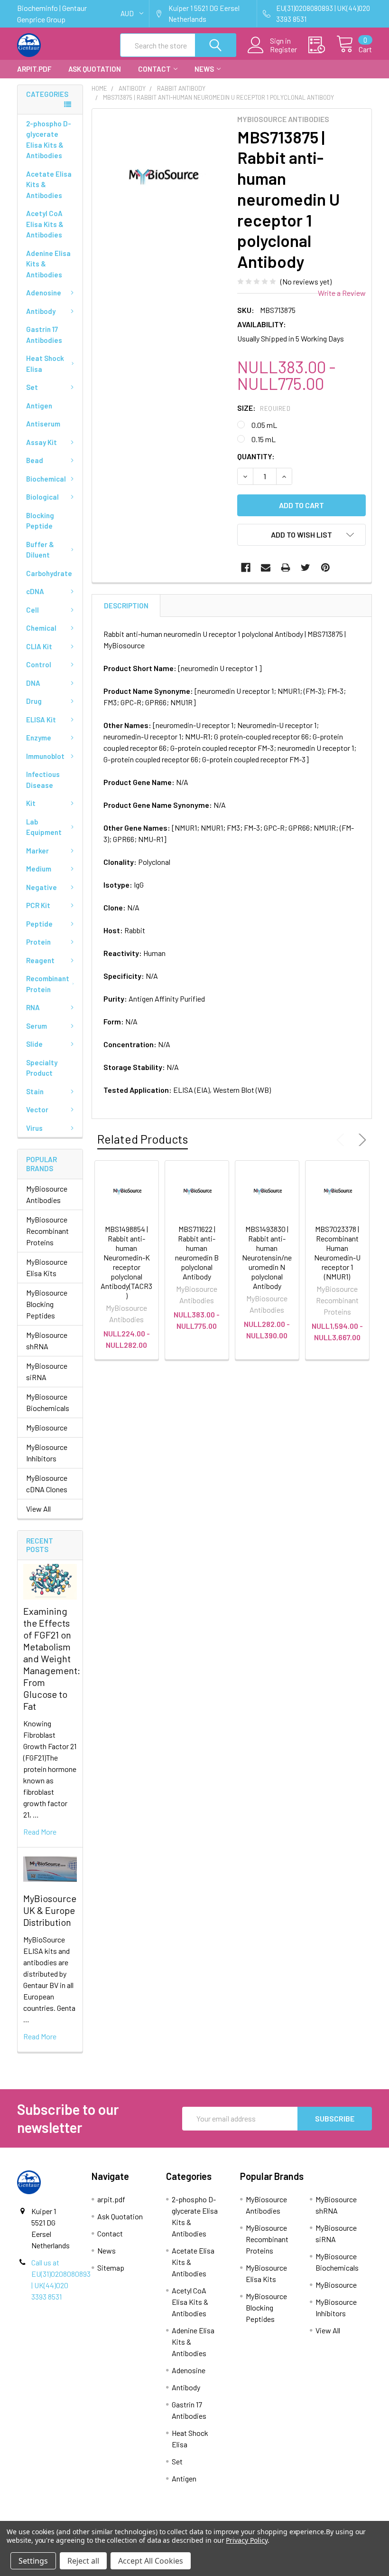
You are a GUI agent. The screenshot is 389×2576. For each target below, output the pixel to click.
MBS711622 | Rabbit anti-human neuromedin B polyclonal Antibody (197, 1253)
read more (40, 1832)
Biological (42, 497)
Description (126, 606)
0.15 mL (264, 439)
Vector (37, 1109)
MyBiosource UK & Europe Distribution (50, 1910)
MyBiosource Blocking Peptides (47, 1304)
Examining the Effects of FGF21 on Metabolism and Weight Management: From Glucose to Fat (52, 1658)
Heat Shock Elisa (45, 364)
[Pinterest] (325, 568)
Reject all (83, 2561)
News (204, 69)
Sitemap (111, 2268)
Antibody (41, 311)
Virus (34, 1128)
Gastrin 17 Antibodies (44, 335)
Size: (264, 408)
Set (32, 387)
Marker (37, 851)
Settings (33, 2561)
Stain (35, 1091)
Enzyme (39, 738)
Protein (38, 942)
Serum (37, 1026)
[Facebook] (246, 568)
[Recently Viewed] (322, 45)
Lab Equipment (44, 827)
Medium (39, 869)
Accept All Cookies (151, 2561)
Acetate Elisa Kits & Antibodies (49, 185)
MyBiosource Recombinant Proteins (47, 1231)
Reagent (40, 960)
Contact (154, 69)
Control (39, 664)
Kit (31, 803)
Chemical (41, 628)
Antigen (39, 406)
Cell (32, 610)
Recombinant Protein (48, 984)
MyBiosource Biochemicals (48, 1402)
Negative (42, 887)
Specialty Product (42, 1068)
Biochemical (46, 479)
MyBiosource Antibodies (47, 1194)
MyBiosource (47, 1427)
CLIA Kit (39, 646)
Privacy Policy (246, 2540)
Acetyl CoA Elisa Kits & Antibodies (45, 224)
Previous (343, 1140)
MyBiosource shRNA (47, 1340)
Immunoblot (45, 756)
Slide (34, 1044)
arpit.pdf (34, 69)
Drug (34, 701)
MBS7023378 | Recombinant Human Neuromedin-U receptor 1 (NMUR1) (337, 1253)
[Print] (286, 568)
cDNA (35, 591)
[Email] (266, 568)
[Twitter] (306, 568)
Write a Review (342, 293)
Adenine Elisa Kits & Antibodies (48, 264)
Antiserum (43, 424)
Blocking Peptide (40, 521)
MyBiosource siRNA (47, 1371)
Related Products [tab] (143, 1139)
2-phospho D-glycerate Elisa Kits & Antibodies (49, 140)
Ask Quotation (95, 69)
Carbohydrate (49, 573)
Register (283, 49)
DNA (33, 683)
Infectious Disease (43, 780)
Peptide (39, 924)
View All (38, 1509)
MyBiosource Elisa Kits (47, 1267)
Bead (35, 460)
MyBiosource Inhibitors (47, 1453)
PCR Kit (38, 905)
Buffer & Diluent (40, 550)
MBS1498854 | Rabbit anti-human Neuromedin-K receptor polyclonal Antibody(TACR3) (126, 1262)
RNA (33, 1007)
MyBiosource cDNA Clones (47, 1483)
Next (361, 1140)
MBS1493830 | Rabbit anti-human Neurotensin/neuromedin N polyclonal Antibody (267, 1257)
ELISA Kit (41, 720)
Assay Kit (42, 442)
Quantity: (256, 456)
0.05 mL (264, 425)
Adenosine (44, 293)
